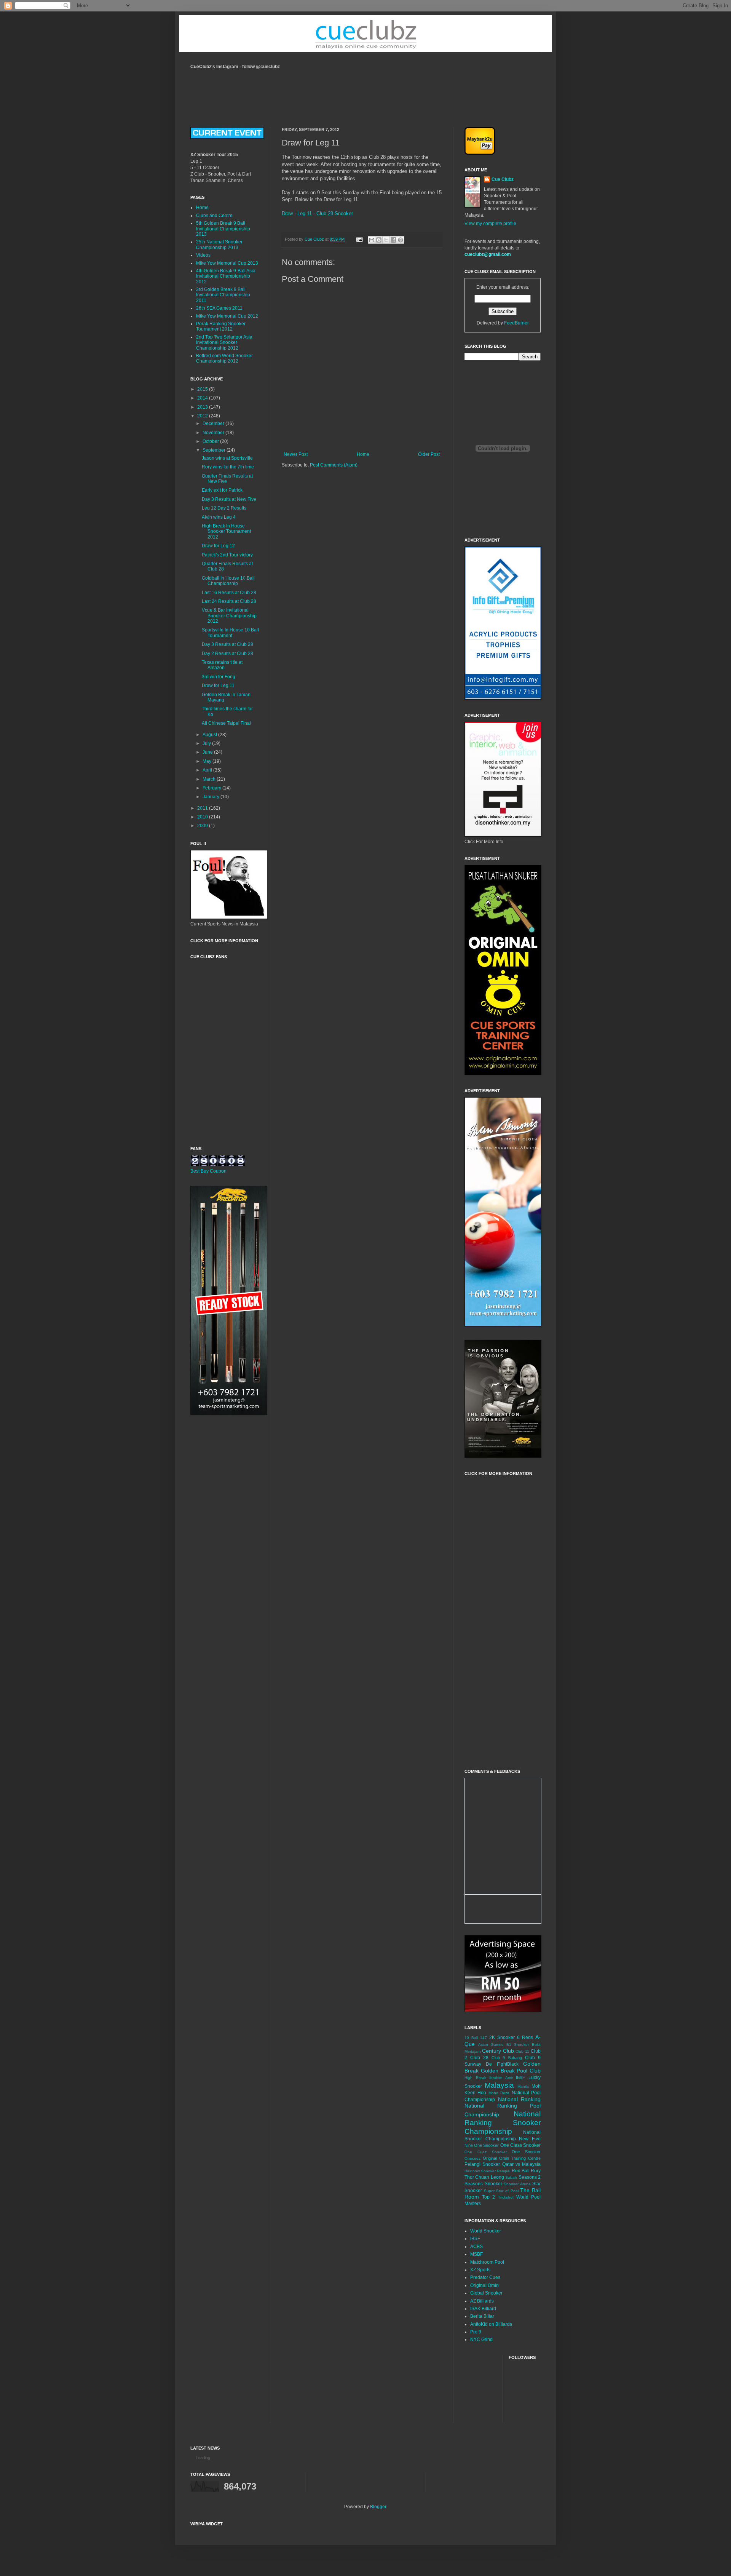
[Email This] (372, 240)
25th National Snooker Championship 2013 (219, 244)
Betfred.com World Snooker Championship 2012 (224, 358)
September (215, 450)
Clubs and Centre (214, 216)
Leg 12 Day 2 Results (224, 508)
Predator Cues (485, 2277)
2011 (203, 808)
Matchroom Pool (487, 2262)
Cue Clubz (503, 179)
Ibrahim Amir (501, 2078)
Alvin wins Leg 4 (219, 517)
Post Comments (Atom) (334, 465)
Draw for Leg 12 (218, 546)
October (211, 441)
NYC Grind (481, 2339)
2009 (203, 826)
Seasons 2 (530, 2177)
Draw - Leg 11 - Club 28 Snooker (317, 213)
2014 (203, 398)
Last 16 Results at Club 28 (229, 593)
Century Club (498, 2051)
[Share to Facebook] (393, 240)
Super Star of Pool (501, 2191)
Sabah (511, 2177)
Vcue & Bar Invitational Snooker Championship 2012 (229, 616)
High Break (475, 2078)
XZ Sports (480, 2270)
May (207, 761)
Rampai (504, 2171)
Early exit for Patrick (222, 490)
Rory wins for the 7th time (228, 467)
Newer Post (296, 454)
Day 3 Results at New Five (229, 499)
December (214, 423)
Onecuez (472, 2158)
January (211, 797)
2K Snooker (502, 2037)
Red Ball (521, 2171)
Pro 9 (476, 2332)
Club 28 (479, 2058)
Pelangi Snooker (482, 2164)
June (208, 752)
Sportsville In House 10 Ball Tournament (230, 633)
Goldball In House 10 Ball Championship (228, 581)
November (214, 433)
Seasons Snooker (483, 2184)
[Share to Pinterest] (401, 240)
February (212, 788)
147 (484, 2038)
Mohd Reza (499, 2093)
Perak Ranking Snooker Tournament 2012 (221, 326)
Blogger (378, 2507)
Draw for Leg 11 (218, 686)
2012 (203, 416)
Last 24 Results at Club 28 (229, 601)
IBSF (520, 2077)
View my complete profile (490, 224)
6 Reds (525, 2037)
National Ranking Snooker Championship (503, 2123)
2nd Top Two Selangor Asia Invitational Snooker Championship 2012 (224, 343)
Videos (203, 255)
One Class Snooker (520, 2145)
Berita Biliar (482, 2316)
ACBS (476, 2247)
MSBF (476, 2254)
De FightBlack (502, 2064)
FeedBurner (516, 323)
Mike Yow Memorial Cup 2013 (227, 263)
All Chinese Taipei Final (226, 723)
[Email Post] (359, 239)
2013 (203, 407)
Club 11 (522, 2051)
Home (363, 454)
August (210, 735)
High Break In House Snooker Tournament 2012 (226, 531)
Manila (523, 2086)
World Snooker (486, 2231)
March (210, 779)
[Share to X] (386, 240)
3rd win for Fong (219, 677)
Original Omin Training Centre (512, 2158)
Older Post (429, 454)
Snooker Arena (517, 2184)
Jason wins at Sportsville (227, 458)
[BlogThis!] (379, 240)
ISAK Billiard (483, 2309)
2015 (203, 389)
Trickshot (506, 2197)
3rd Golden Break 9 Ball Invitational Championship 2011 (223, 295)
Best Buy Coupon (208, 1171)
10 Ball (471, 2038)
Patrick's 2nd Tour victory (227, 555)
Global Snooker (486, 2293)
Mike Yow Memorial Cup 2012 (227, 316)
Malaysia (499, 2085)
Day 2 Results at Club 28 (227, 654)
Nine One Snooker (482, 2145)
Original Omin (484, 2285)
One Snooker (526, 2152)
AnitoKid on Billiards (491, 2324)
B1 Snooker (518, 2045)
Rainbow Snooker (480, 2171)
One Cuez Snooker (486, 2152)
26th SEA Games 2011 (219, 308)
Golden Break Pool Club (511, 2071)
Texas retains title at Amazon (222, 665)
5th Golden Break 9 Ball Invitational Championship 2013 (223, 229)
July (207, 743)
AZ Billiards (482, 2301)
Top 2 (488, 2197)
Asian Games (491, 2045)
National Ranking (520, 2099)
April (208, 770)
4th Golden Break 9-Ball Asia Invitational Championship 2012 (226, 276)
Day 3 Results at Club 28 (227, 644)
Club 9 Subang (507, 2058)
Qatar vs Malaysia (522, 2164)
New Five (530, 2139)
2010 (203, 817)
